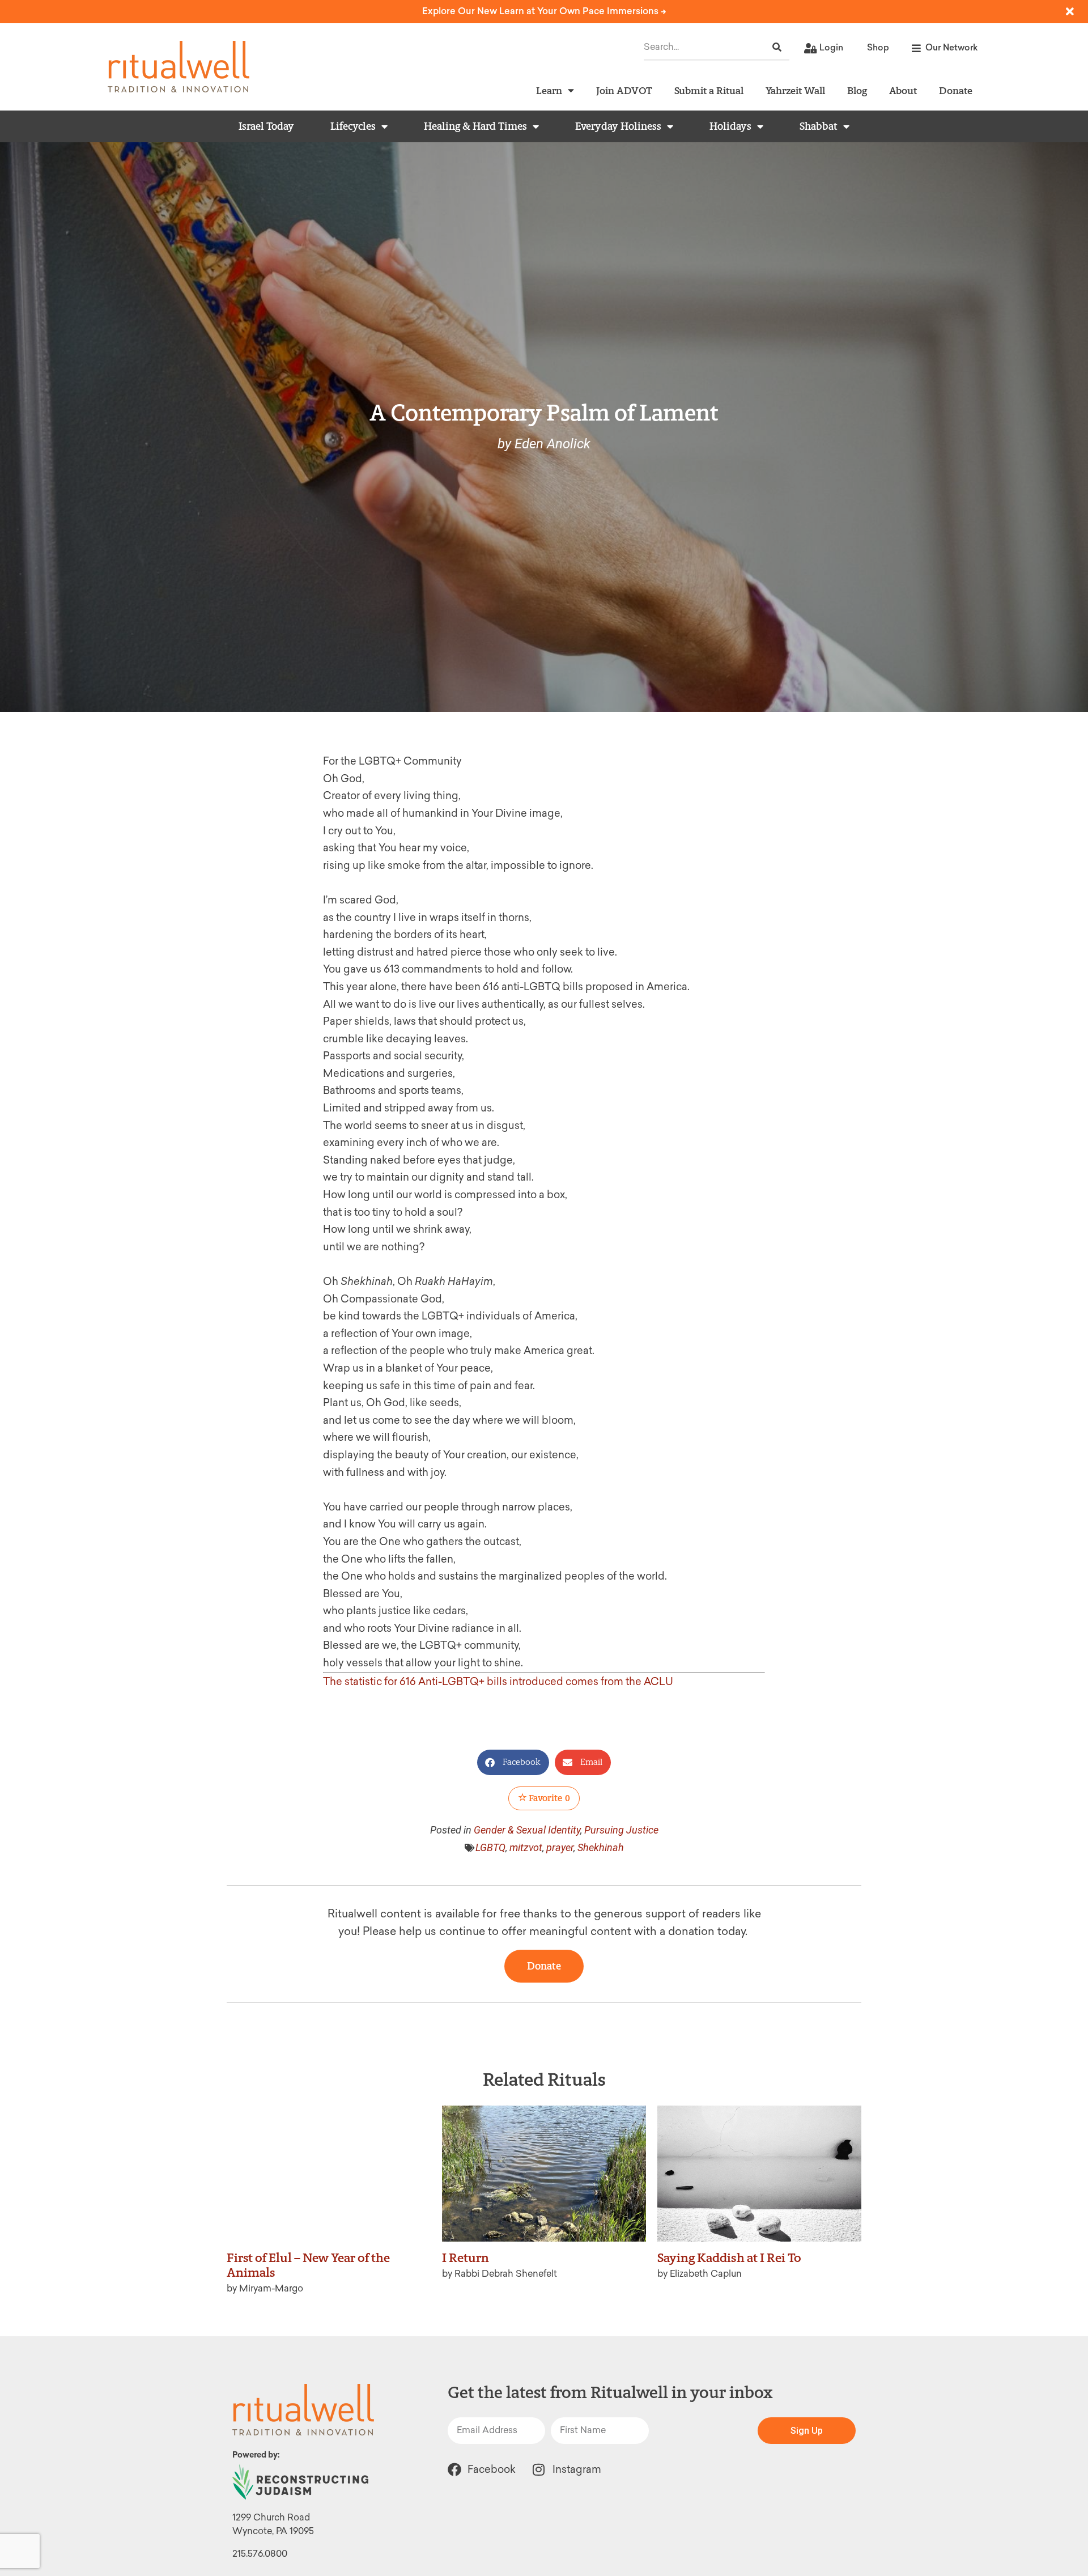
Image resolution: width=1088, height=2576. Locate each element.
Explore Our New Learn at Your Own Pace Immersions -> (544, 11)
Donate (956, 90)
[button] (513, 1762)
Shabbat (819, 126)
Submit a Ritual (709, 90)
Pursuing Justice (621, 1830)
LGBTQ (490, 1847)
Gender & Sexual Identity (527, 1830)
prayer (560, 1847)
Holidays (730, 126)
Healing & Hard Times (475, 126)
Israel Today (266, 126)
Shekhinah (601, 1847)
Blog (857, 90)
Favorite (549, 1798)
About (903, 90)
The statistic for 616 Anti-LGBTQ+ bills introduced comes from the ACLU (498, 1682)
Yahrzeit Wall (795, 90)
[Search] (777, 47)
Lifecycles (353, 126)
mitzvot (526, 1847)
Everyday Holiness (618, 126)
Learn (549, 90)
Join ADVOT (624, 90)
